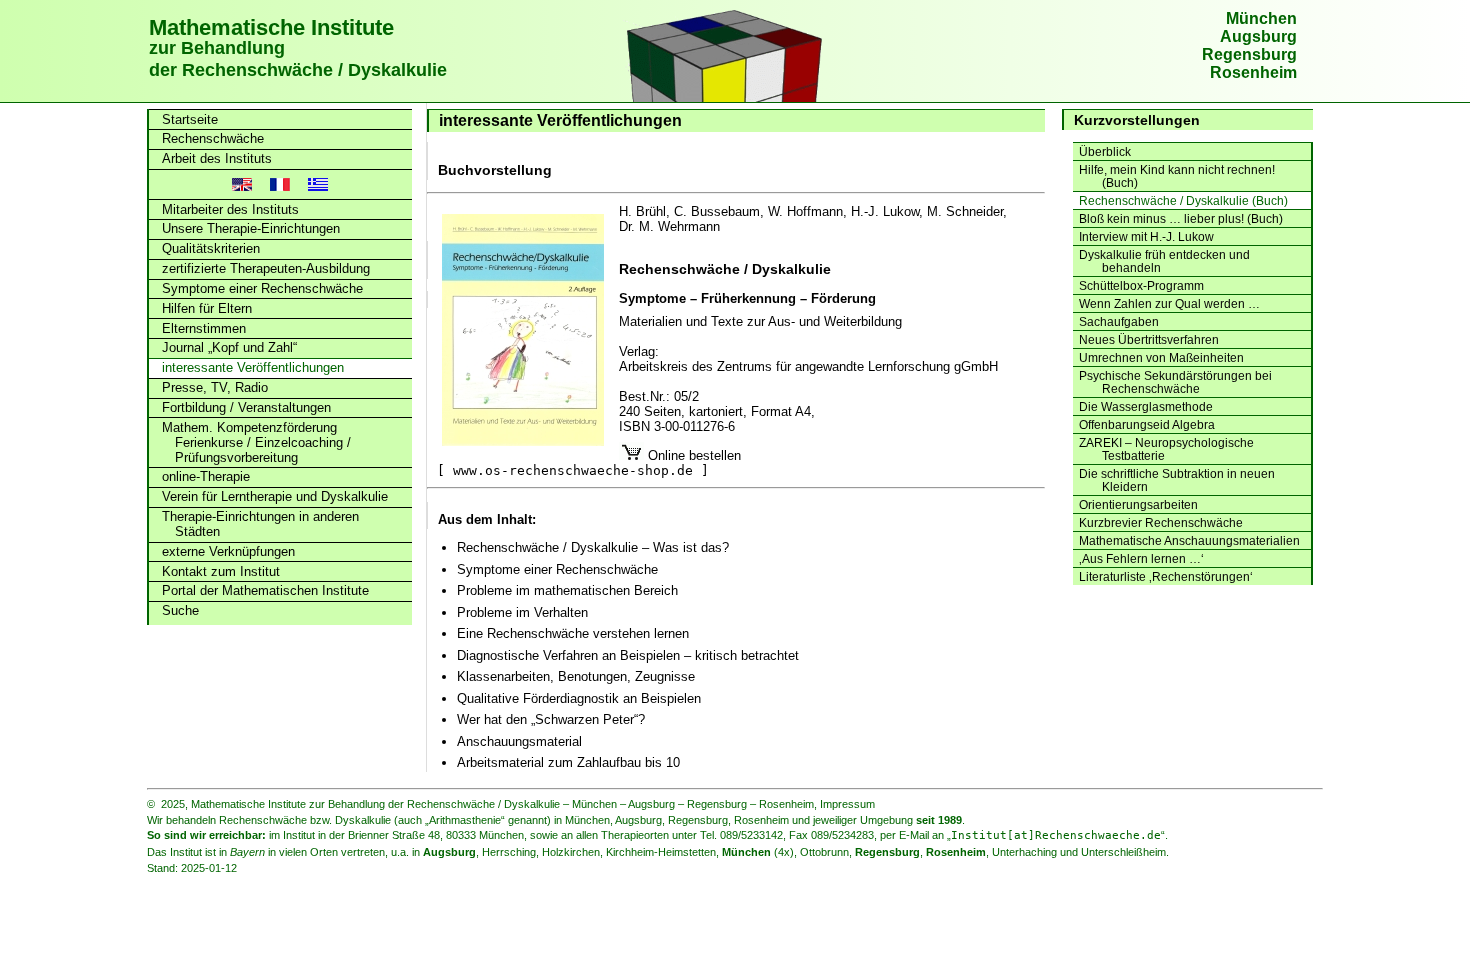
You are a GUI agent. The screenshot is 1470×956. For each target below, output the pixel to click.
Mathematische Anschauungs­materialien (1189, 540)
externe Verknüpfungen (228, 551)
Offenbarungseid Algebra (1147, 424)
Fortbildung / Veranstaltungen (246, 407)
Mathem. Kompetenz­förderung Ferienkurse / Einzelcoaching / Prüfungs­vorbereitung (256, 442)
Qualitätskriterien (211, 248)
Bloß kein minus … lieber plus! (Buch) (1181, 218)
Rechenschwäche (213, 138)
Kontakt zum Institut (221, 571)
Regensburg (1249, 54)
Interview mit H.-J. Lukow (1146, 236)
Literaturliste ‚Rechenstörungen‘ (1166, 576)
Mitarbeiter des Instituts (230, 209)
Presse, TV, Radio (215, 387)
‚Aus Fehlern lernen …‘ (1141, 558)
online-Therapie (206, 476)
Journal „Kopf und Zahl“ (229, 347)
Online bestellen (589, 463)
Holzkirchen (571, 852)
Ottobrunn (824, 852)
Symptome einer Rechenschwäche (262, 288)
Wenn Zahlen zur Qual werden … (1169, 303)
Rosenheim (1253, 72)
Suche (180, 610)
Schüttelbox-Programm (1141, 285)
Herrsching (509, 852)
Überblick (1105, 151)
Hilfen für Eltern (207, 308)
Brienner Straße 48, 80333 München (436, 835)
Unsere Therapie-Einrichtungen (251, 228)
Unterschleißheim (1123, 852)
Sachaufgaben (1119, 321)
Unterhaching (1024, 852)
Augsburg (1258, 36)
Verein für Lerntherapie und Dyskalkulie (275, 496)
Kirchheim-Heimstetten (661, 852)
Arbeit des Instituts (217, 158)
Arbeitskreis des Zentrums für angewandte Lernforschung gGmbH (808, 366)
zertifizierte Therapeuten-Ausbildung (266, 268)
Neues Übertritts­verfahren (1149, 339)
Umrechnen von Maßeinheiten (1161, 357)
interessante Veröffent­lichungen (253, 367)
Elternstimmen (204, 328)
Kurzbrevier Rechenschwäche (1161, 522)
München (1261, 18)
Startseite (190, 119)
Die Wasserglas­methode (1146, 406)
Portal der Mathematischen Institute (265, 590)
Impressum (847, 804)
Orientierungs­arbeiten (1138, 504)
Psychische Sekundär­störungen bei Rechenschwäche (1175, 382)
